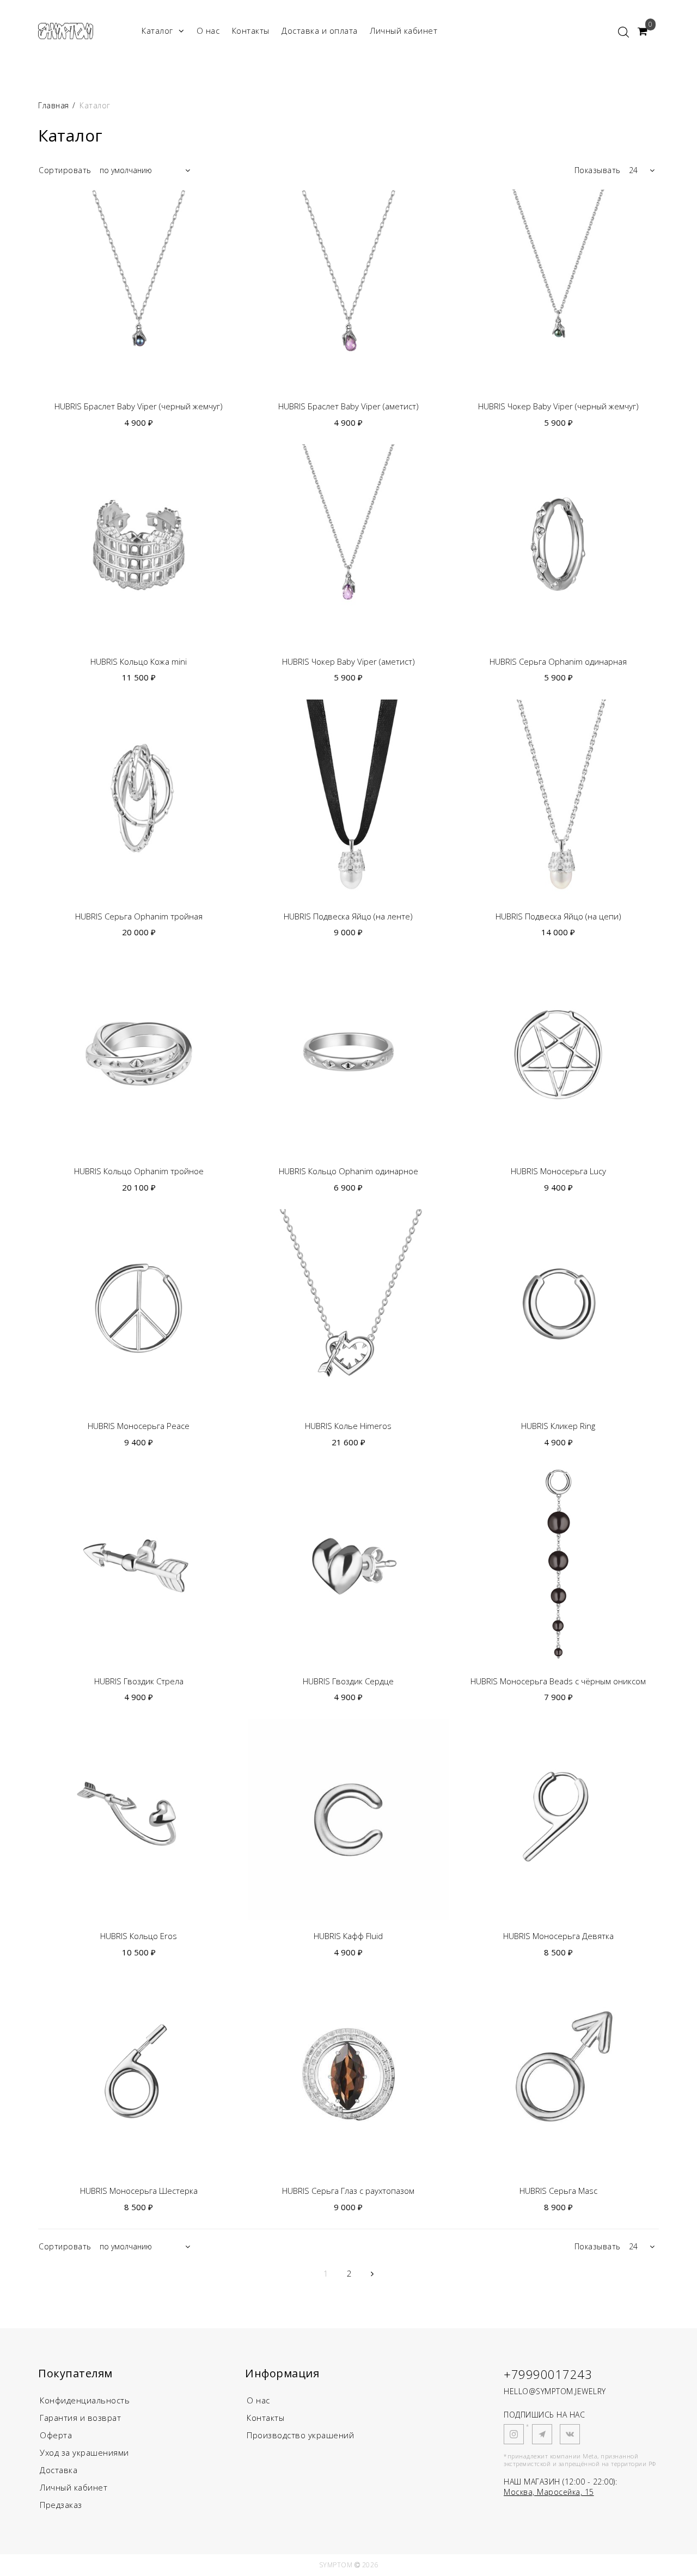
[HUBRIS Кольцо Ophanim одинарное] (348, 1055)
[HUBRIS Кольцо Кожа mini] (139, 545)
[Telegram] (542, 2434)
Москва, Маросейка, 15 (549, 2492)
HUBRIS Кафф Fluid (348, 1936)
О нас (208, 30)
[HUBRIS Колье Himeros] (348, 1310)
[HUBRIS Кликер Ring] (558, 1310)
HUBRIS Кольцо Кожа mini (139, 662)
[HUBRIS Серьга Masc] (558, 2074)
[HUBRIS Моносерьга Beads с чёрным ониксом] (558, 1564)
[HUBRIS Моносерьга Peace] (139, 1310)
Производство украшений (300, 2435)
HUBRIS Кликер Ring (558, 1426)
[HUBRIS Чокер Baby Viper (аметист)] (348, 545)
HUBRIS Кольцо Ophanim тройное (139, 1171)
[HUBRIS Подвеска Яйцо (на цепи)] (558, 800)
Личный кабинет (403, 30)
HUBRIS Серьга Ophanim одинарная (558, 662)
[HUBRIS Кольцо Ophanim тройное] (139, 1055)
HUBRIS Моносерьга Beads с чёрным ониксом (558, 1681)
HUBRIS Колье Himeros (348, 1426)
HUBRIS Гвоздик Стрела (139, 1681)
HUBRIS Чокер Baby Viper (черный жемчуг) (558, 406)
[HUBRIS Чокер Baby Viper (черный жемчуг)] (558, 290)
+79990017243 (548, 2374)
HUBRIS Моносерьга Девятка (558, 1936)
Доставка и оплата (320, 30)
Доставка (59, 2470)
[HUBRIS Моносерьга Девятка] (558, 1820)
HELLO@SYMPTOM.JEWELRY (555, 2391)
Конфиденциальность (85, 2400)
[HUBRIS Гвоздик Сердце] (348, 1564)
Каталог (157, 30)
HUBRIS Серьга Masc (558, 2191)
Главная (55, 105)
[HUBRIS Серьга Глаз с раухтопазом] (348, 2074)
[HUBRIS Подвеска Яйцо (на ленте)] (348, 800)
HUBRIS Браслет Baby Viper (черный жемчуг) (139, 406)
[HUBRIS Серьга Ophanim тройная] (139, 800)
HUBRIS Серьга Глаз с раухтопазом (348, 2191)
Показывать (598, 170)
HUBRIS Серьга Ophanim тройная (139, 916)
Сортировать (65, 170)
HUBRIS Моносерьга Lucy (558, 1171)
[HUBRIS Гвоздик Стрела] (139, 1564)
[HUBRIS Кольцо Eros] (139, 1820)
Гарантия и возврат (80, 2418)
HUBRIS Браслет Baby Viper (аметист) (348, 406)
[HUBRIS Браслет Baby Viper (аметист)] (348, 290)
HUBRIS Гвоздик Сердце (348, 1681)
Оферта (56, 2435)
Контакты (251, 30)
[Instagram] (514, 2434)
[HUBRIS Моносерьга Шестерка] (139, 2074)
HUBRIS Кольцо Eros (139, 1936)
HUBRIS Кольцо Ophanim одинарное (348, 1171)
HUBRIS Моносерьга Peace (139, 1426)
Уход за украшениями (84, 2452)
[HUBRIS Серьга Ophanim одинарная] (558, 545)
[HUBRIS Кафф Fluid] (348, 1820)
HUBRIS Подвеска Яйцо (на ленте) (348, 916)
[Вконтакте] (570, 2434)
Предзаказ (61, 2505)
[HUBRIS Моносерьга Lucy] (558, 1055)
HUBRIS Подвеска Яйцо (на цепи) (558, 916)
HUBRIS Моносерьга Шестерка (139, 2191)
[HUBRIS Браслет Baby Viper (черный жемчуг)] (139, 290)
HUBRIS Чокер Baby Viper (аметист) (348, 662)
